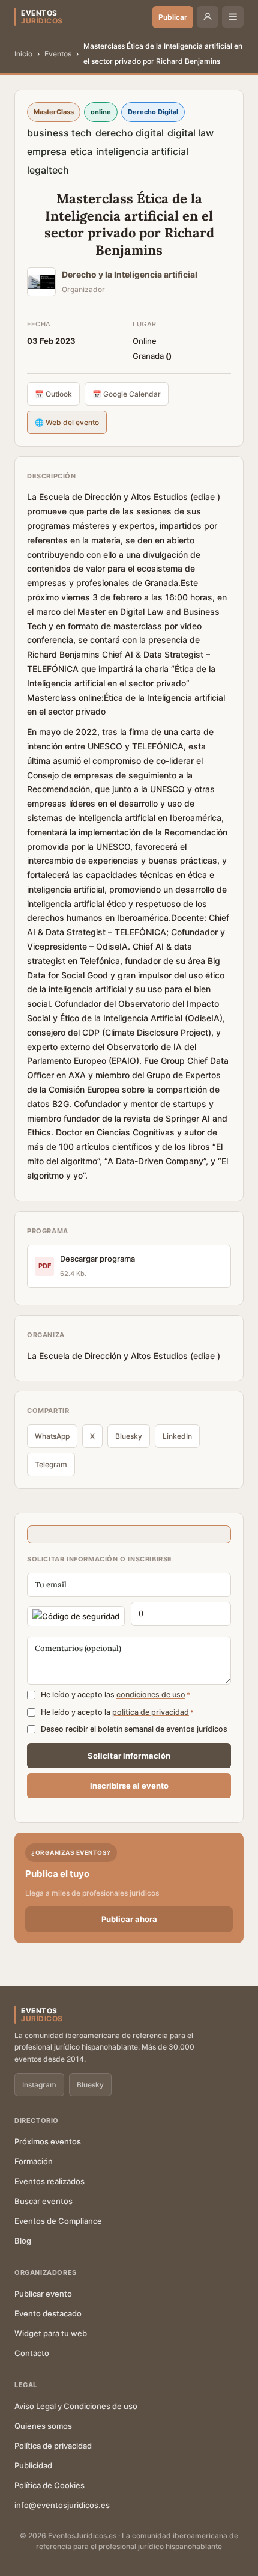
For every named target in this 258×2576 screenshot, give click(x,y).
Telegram (51, 1464)
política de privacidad (151, 1712)
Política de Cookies (49, 2485)
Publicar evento (43, 2294)
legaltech (48, 170)
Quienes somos (43, 2426)
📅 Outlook (53, 394)
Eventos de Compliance (58, 2221)
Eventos (58, 54)
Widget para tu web (51, 2333)
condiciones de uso (151, 1695)
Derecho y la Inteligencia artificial (130, 274)
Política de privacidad (53, 2446)
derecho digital (130, 133)
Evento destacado (48, 2313)
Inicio (23, 54)
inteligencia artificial (142, 151)
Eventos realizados (49, 2181)
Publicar (173, 17)
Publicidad (33, 2465)
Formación (34, 2161)
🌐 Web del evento (67, 422)
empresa (47, 151)
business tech (59, 133)
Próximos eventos (48, 2141)
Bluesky (129, 1436)
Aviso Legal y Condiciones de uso (76, 2406)
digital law (190, 133)
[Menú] (233, 17)
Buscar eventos (43, 2201)
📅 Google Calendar (127, 394)
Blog (23, 2241)
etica (81, 151)
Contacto (32, 2353)
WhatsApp (52, 1436)
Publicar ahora (129, 1919)
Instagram (39, 2085)
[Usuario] (208, 17)
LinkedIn (177, 1436)
